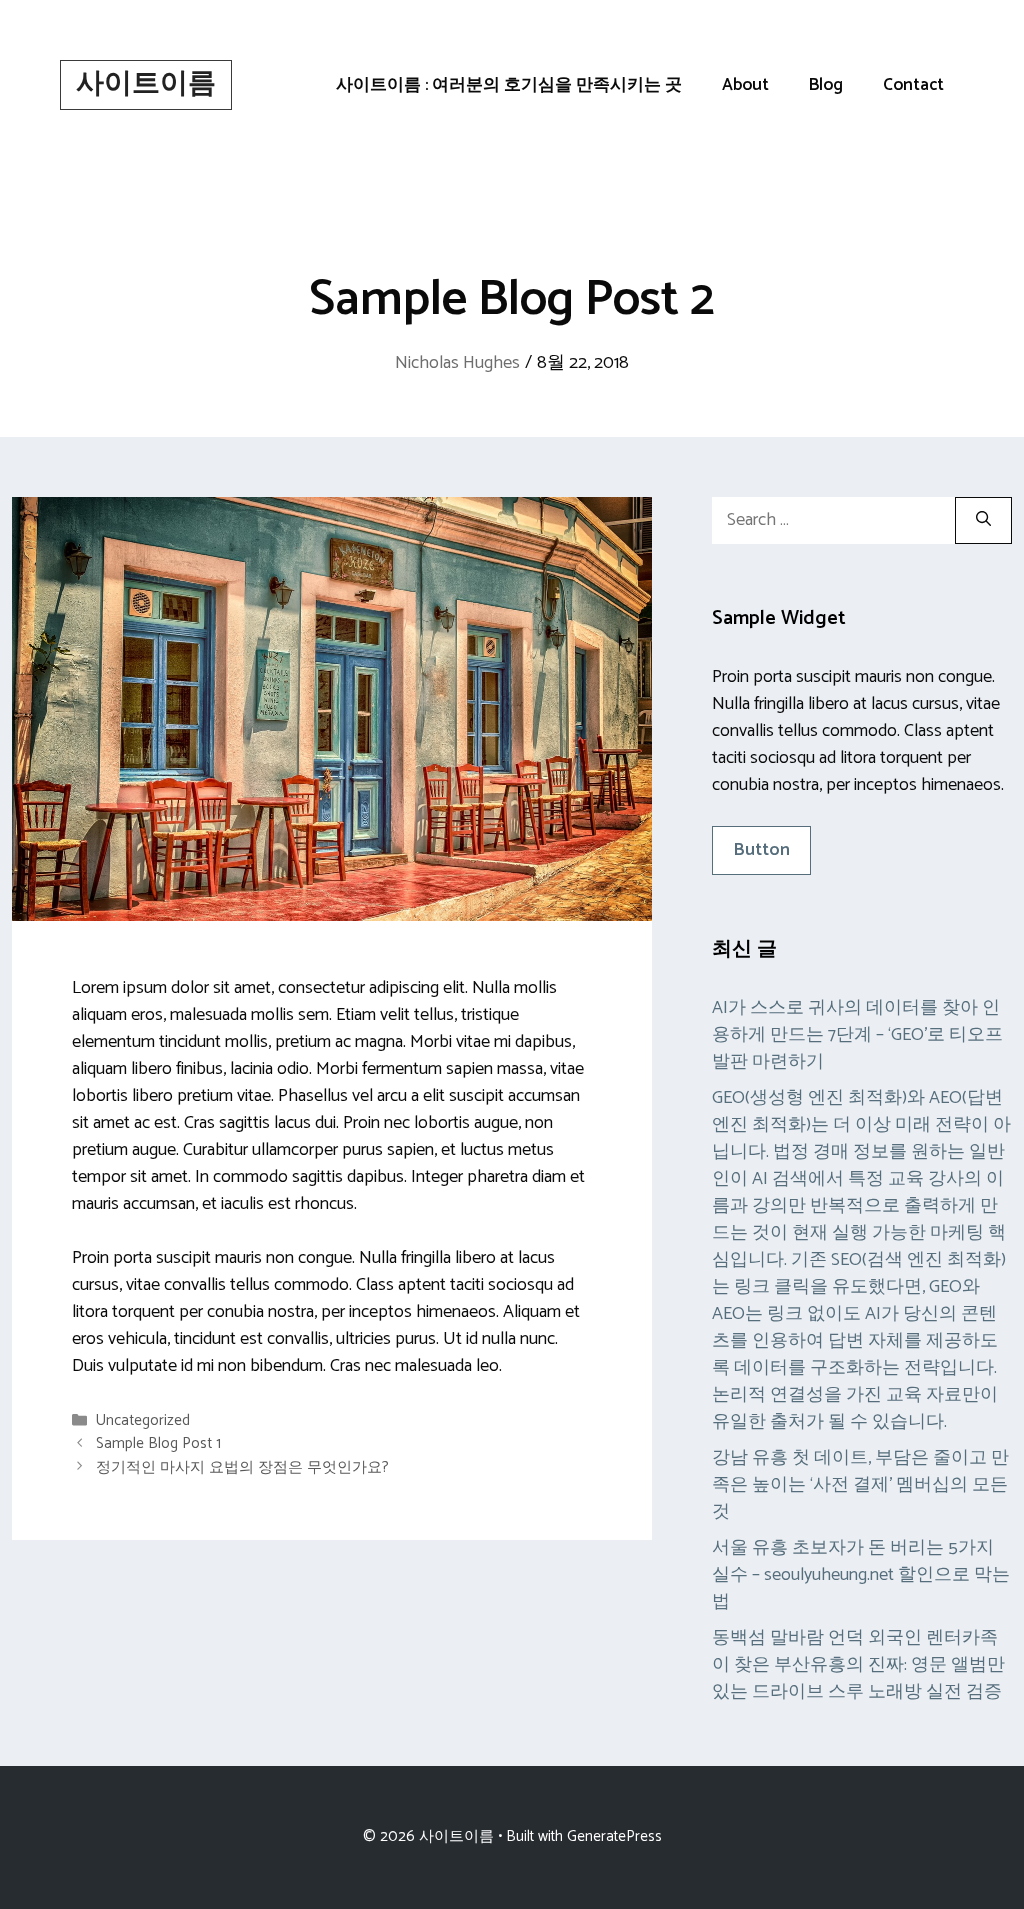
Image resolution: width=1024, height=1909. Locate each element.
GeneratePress (614, 1836)
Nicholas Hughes (457, 363)
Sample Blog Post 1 (158, 1444)
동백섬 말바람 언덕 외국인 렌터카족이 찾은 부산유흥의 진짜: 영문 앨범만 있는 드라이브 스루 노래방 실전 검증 (858, 1665)
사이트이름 (146, 84)
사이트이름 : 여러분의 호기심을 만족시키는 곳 (509, 85)
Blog (826, 85)
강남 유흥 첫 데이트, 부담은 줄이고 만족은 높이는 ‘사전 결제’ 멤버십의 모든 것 (860, 1485)
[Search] (983, 520)
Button (761, 850)
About (745, 85)
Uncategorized (143, 1420)
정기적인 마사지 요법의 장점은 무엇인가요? (242, 1467)
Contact (913, 85)
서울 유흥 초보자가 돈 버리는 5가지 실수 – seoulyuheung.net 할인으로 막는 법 (861, 1575)
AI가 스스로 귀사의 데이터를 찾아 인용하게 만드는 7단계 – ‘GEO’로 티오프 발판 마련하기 (857, 1035)
